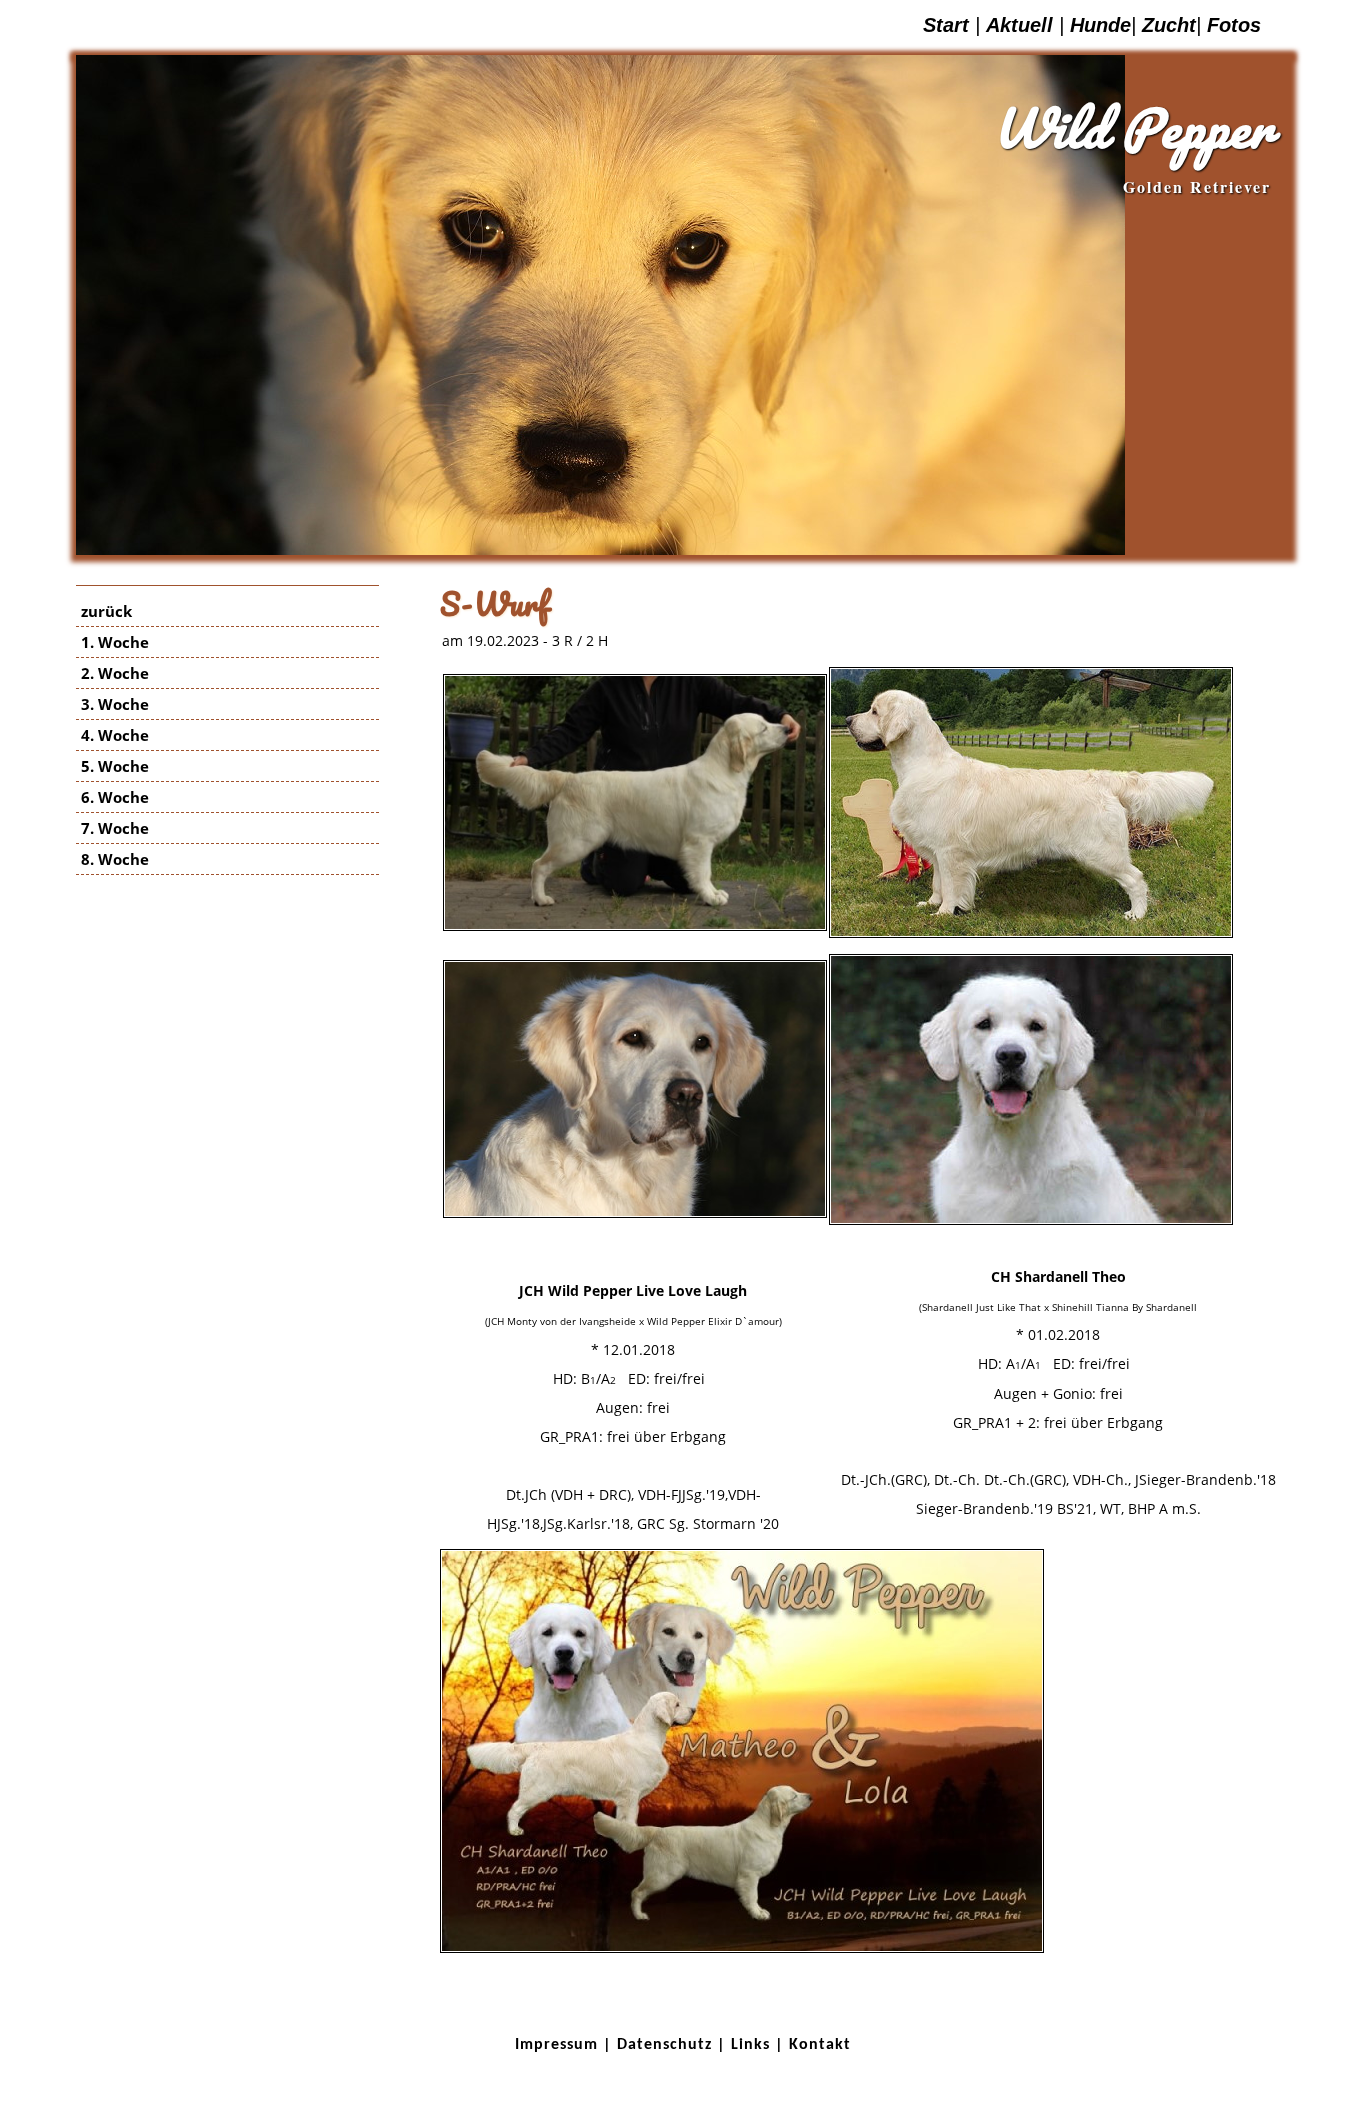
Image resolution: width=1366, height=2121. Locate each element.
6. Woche (115, 797)
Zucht (1169, 25)
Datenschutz (664, 2045)
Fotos (1234, 25)
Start (946, 25)
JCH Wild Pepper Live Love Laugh (633, 1290)
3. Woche (115, 704)
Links (750, 2045)
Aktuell (1019, 25)
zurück (106, 611)
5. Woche (115, 766)
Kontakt (820, 2045)
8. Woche (115, 859)
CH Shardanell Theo (1058, 1276)
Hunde (1100, 25)
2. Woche (115, 673)
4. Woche (115, 735)
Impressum (556, 2045)
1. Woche (115, 642)
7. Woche (115, 828)
